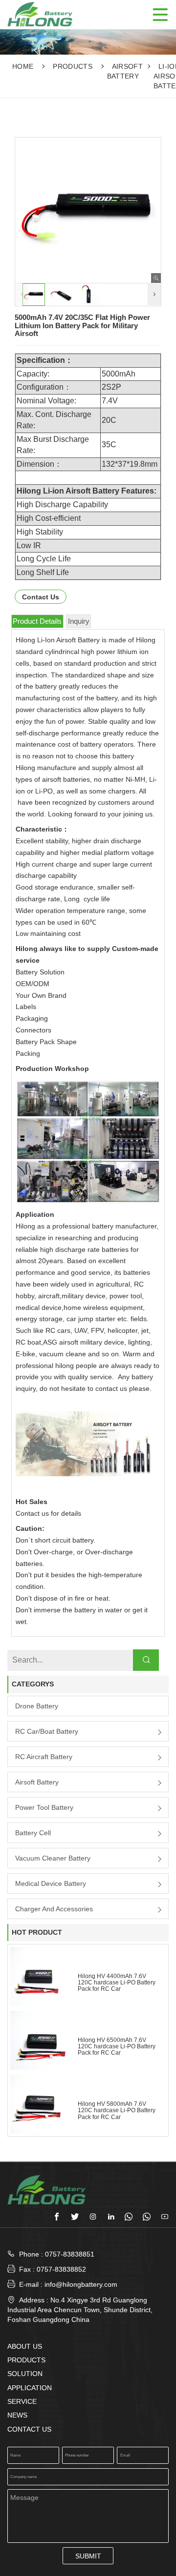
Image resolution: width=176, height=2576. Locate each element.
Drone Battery (37, 1706)
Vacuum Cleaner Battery (53, 1858)
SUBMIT (88, 2556)
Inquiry (79, 621)
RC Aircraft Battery (44, 1757)
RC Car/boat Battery (47, 1731)
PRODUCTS (73, 66)
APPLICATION (30, 2388)
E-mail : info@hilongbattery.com (62, 2284)
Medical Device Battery (51, 1883)
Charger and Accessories (54, 1909)
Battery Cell (33, 1833)
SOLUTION (25, 2374)
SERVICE (22, 2401)
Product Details (37, 621)
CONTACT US (29, 2429)
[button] (154, 295)
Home (23, 66)
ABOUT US (25, 2346)
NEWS (17, 2415)
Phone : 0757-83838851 (57, 2254)
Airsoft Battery (37, 1782)
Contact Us (41, 597)
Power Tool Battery (44, 1807)
